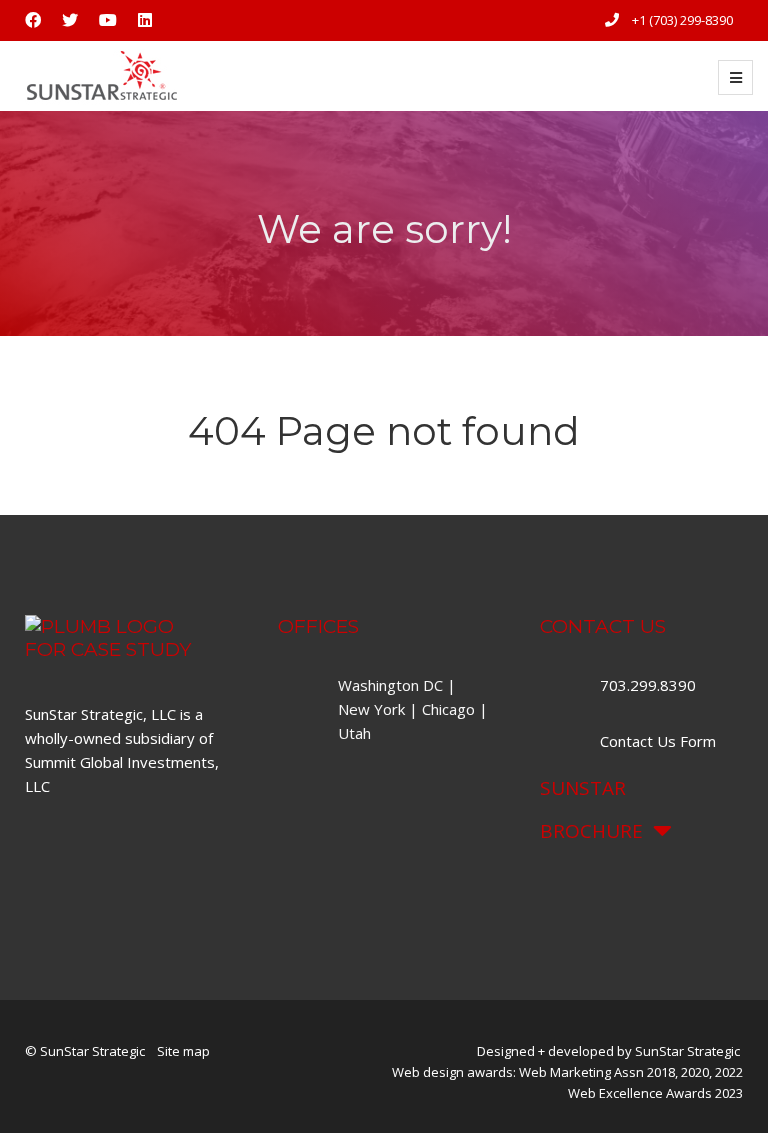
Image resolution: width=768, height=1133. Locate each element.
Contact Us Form (658, 741)
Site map (183, 1051)
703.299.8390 (650, 685)
